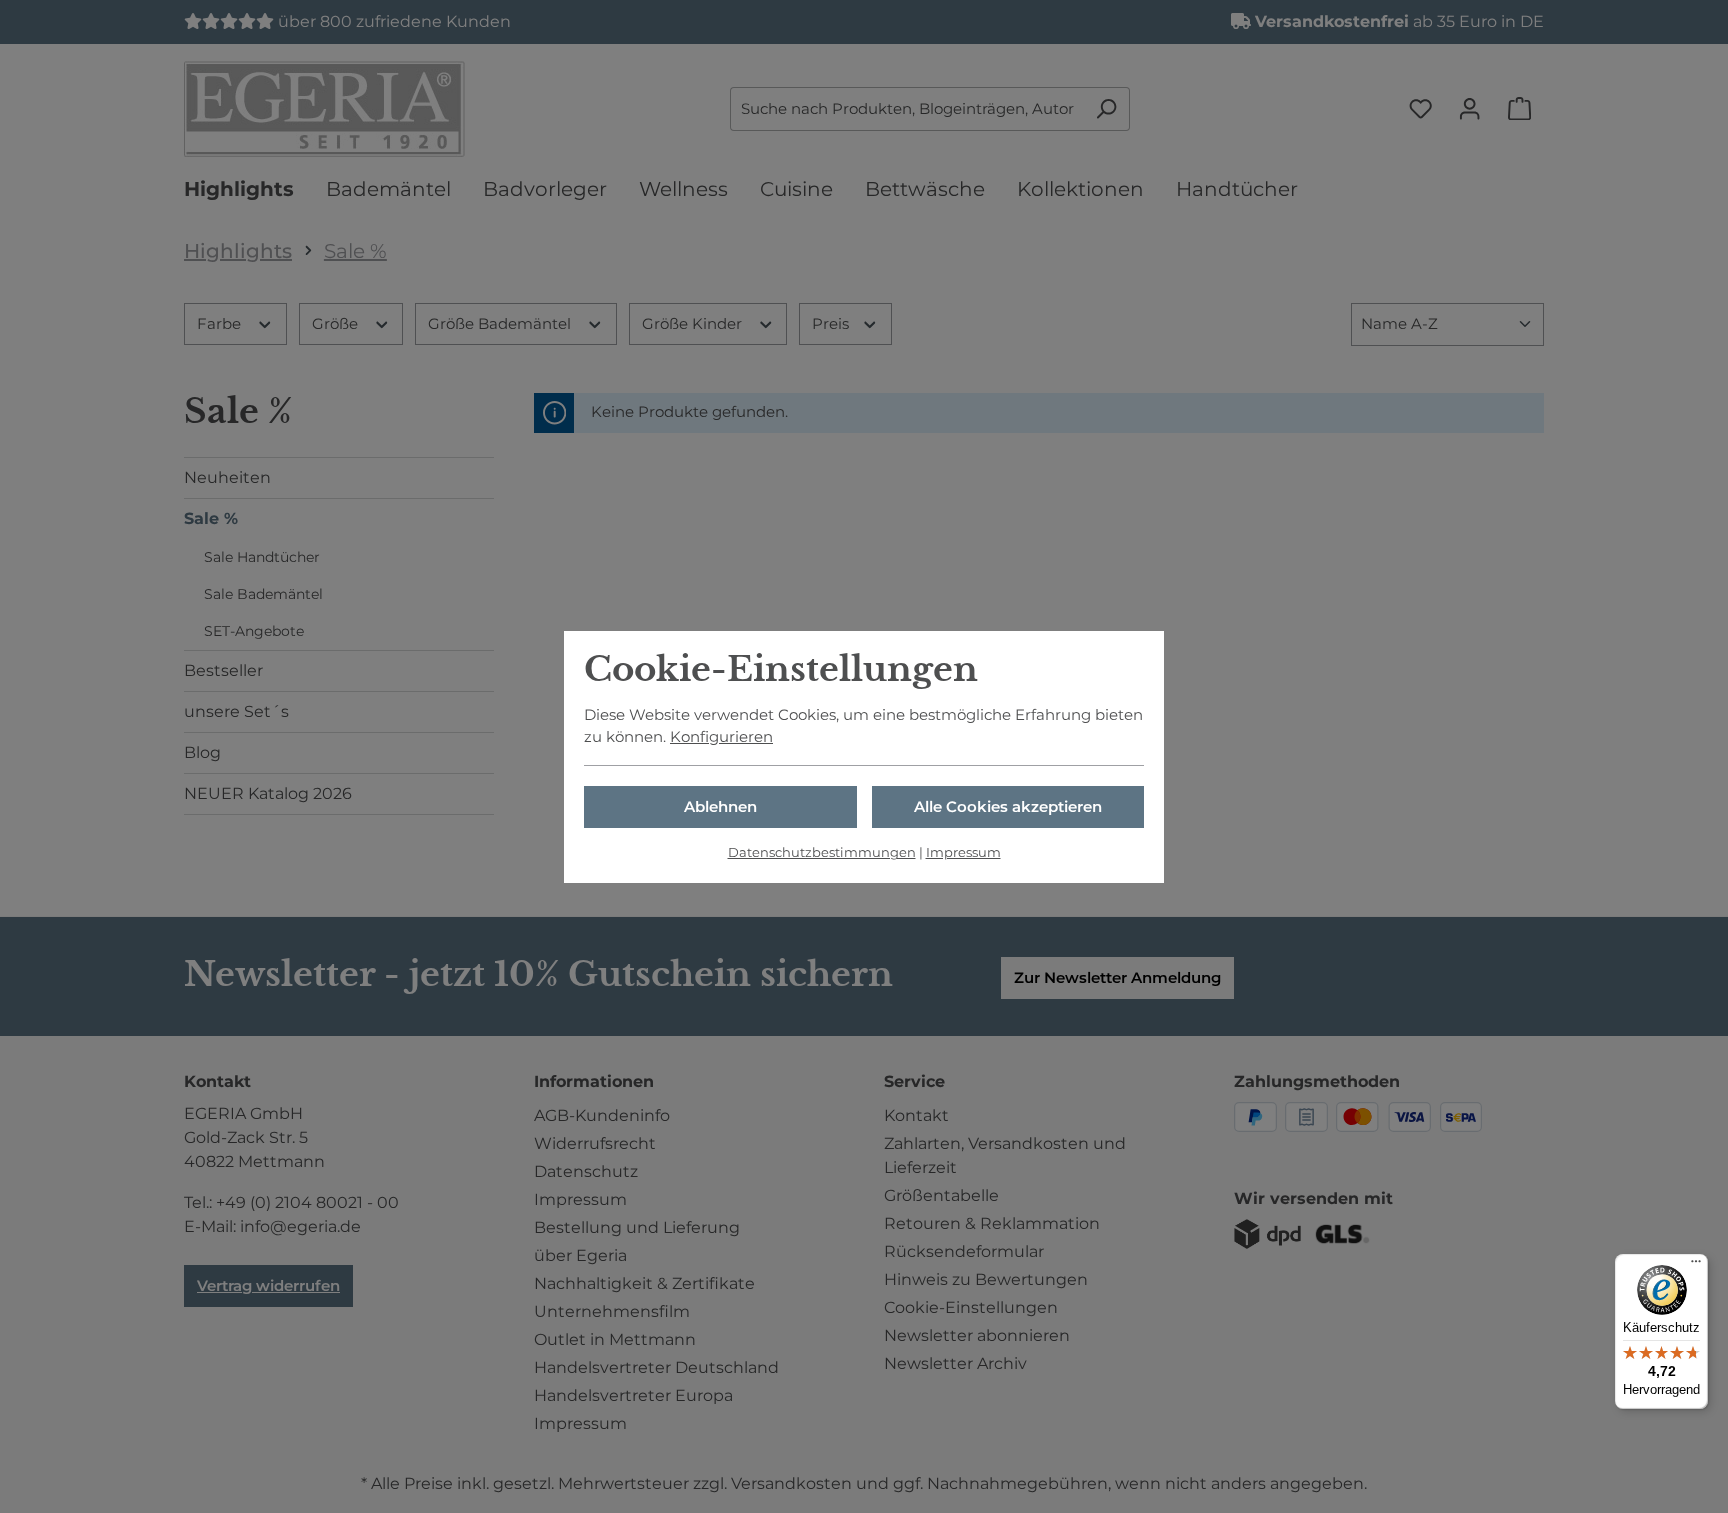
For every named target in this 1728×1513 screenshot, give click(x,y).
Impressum (963, 852)
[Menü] (1696, 1266)
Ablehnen (720, 807)
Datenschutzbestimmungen (822, 852)
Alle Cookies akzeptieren (1008, 807)
